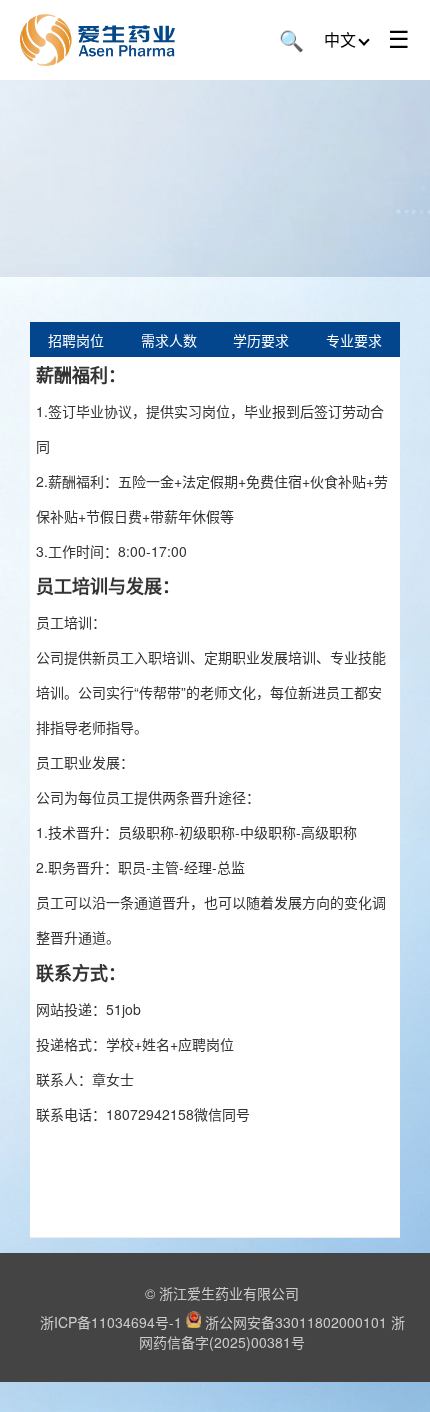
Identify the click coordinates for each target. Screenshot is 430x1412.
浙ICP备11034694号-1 (111, 1322)
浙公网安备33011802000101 (296, 1322)
